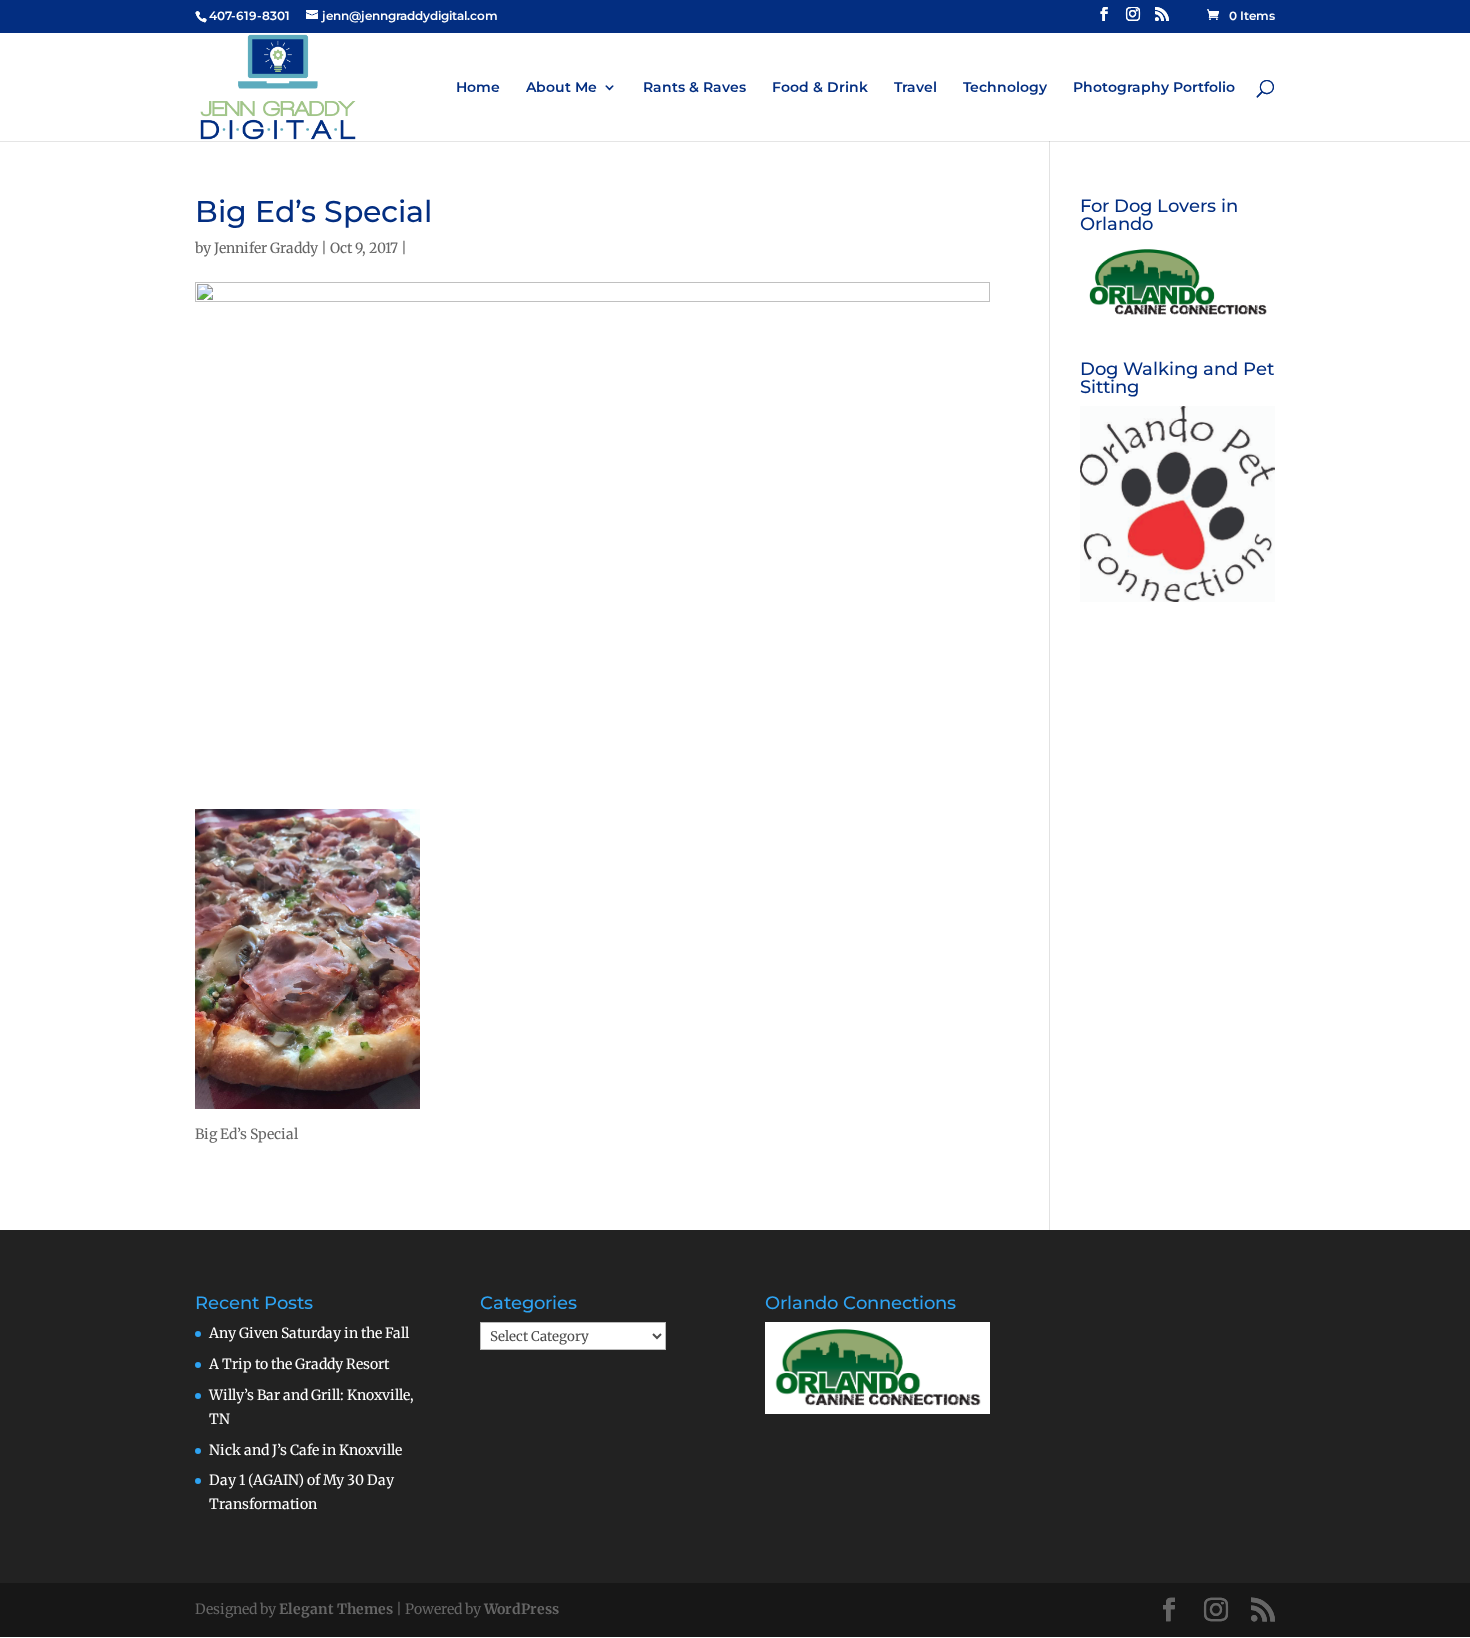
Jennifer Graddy (266, 248)
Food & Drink (820, 88)
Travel (915, 88)
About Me (561, 88)
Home (478, 88)
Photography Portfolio (1154, 88)
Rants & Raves (694, 88)
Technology (1005, 88)
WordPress (521, 1609)
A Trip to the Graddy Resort (299, 1364)
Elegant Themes (336, 1609)
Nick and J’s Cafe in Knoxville (305, 1450)
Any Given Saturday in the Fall (309, 1333)
